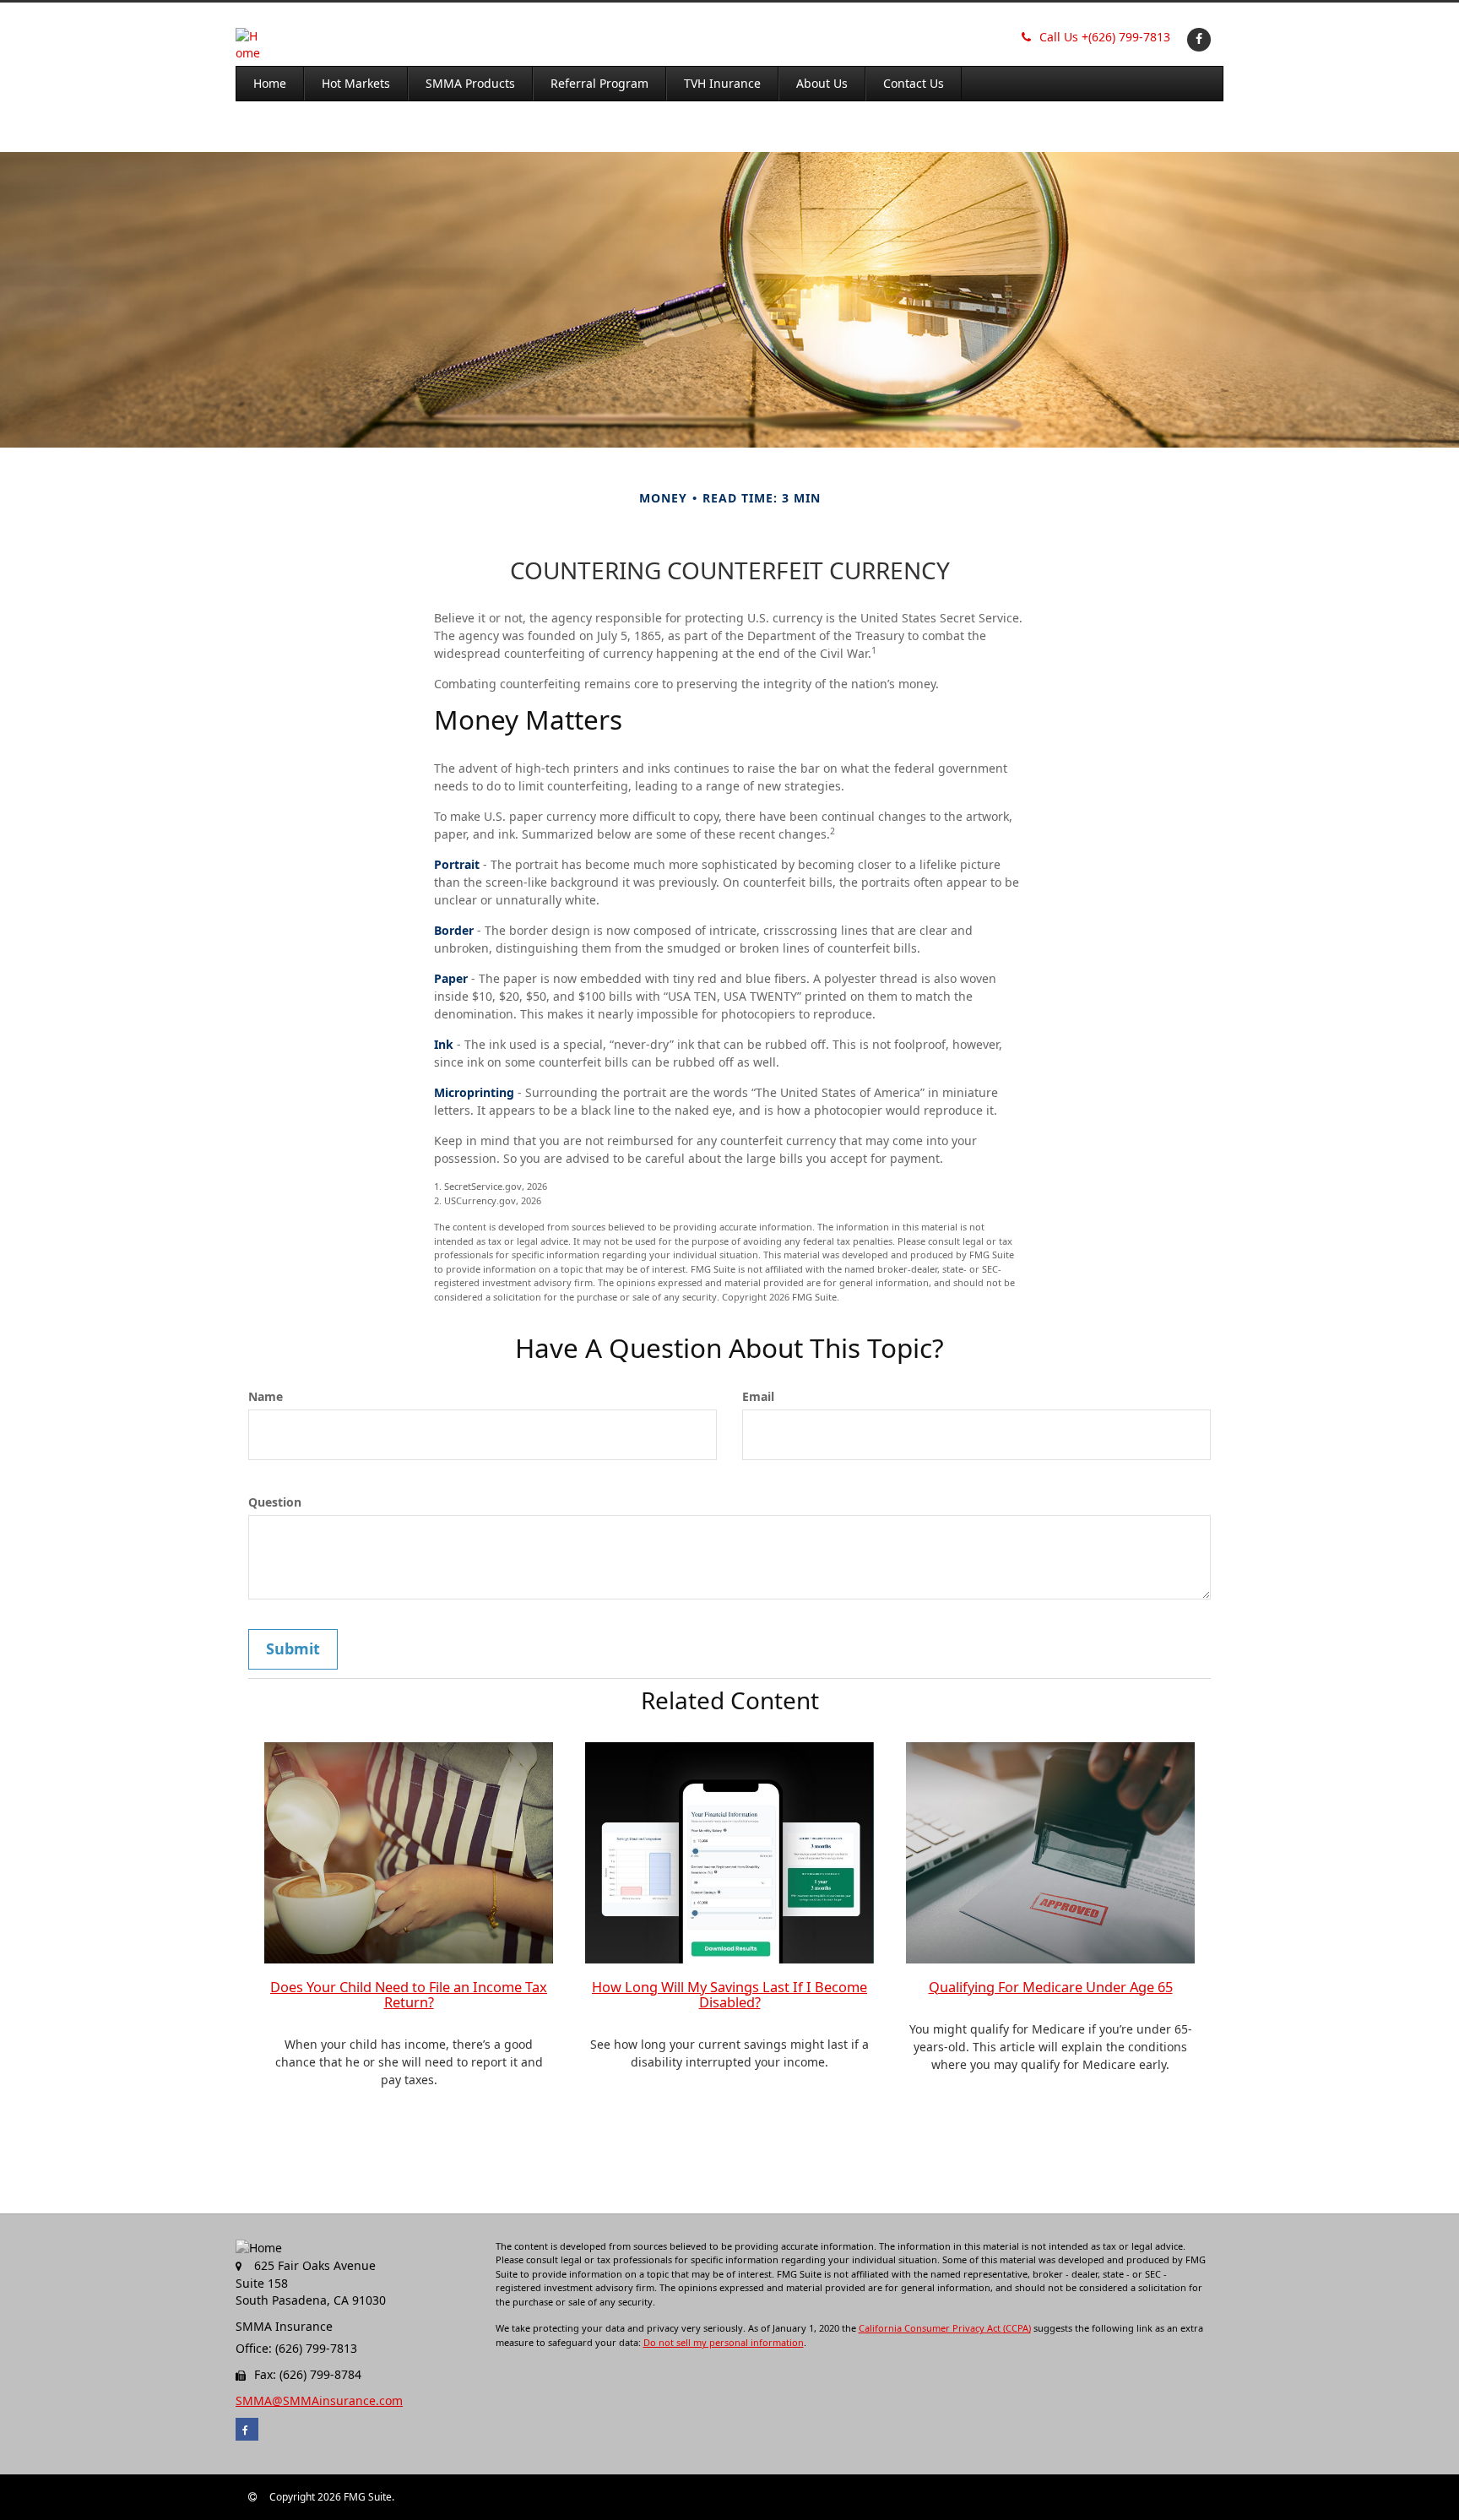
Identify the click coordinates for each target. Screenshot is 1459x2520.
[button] (356, 84)
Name (266, 1396)
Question (275, 1502)
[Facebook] (1197, 38)
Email (758, 1396)
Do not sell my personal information (724, 2342)
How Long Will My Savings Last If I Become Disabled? (729, 1995)
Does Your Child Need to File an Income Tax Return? (409, 1995)
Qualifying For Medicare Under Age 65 (1051, 1987)
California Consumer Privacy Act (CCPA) (945, 2328)
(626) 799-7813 (1105, 37)
